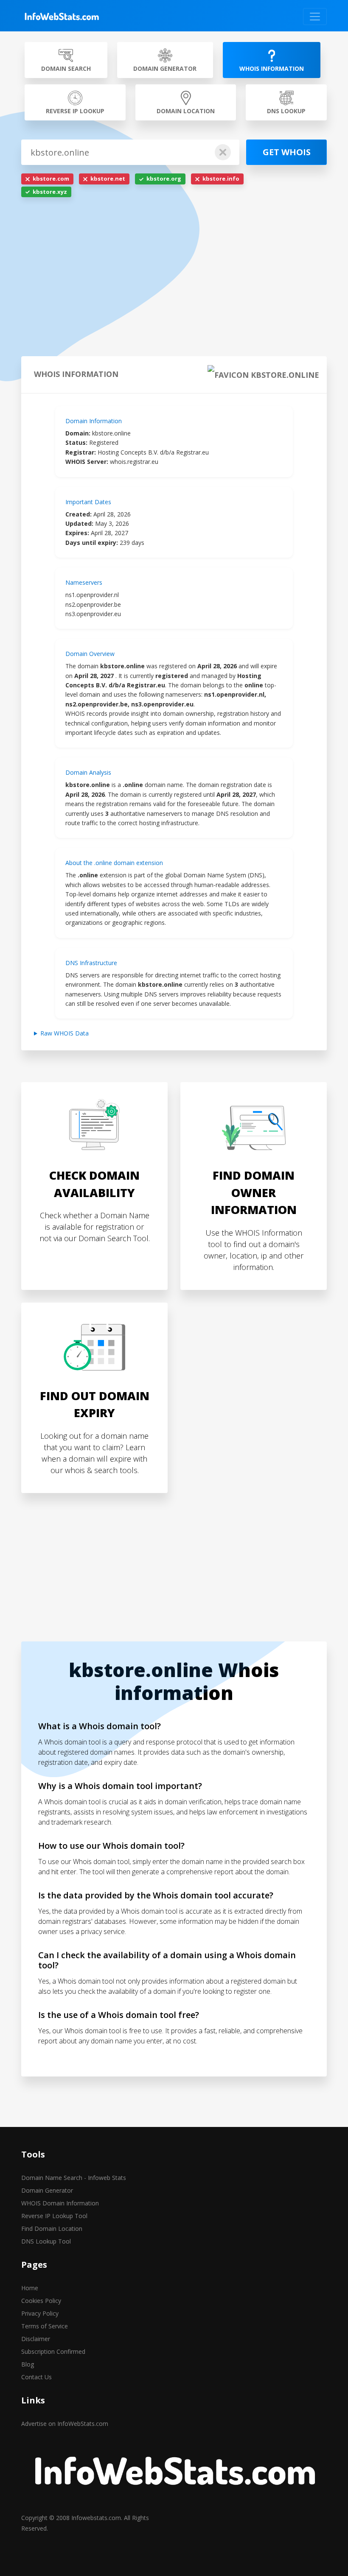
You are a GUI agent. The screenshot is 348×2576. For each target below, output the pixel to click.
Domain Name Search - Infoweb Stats (74, 2178)
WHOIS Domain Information (60, 2203)
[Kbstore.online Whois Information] (62, 17)
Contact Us (36, 2377)
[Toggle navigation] (315, 17)
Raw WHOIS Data (65, 1033)
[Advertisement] (174, 279)
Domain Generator (47, 2190)
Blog (28, 2364)
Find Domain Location (52, 2229)
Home (30, 2288)
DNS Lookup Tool (46, 2241)
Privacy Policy (40, 2313)
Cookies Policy (41, 2301)
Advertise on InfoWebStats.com (65, 2424)
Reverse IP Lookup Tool (54, 2216)
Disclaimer (36, 2339)
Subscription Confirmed (53, 2351)
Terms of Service (45, 2326)
